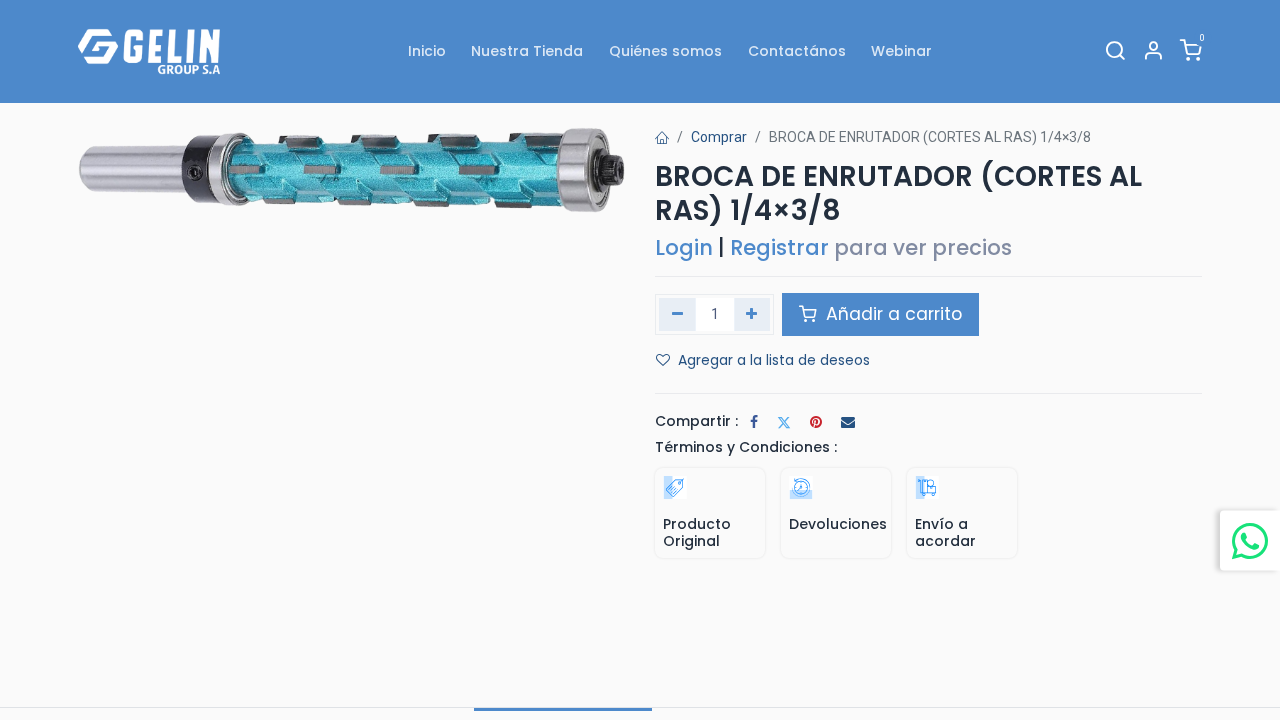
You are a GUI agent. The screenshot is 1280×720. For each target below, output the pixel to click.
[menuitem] (427, 51)
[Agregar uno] (752, 314)
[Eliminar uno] (677, 314)
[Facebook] (754, 422)
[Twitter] (784, 422)
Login (684, 247)
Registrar (779, 247)
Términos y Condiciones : (746, 447)
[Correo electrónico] (848, 422)
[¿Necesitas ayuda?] (1250, 540)
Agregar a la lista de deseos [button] (774, 360)
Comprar (719, 137)
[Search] (1115, 51)
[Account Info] (1153, 51)
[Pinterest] (816, 422)
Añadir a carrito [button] (891, 314)
